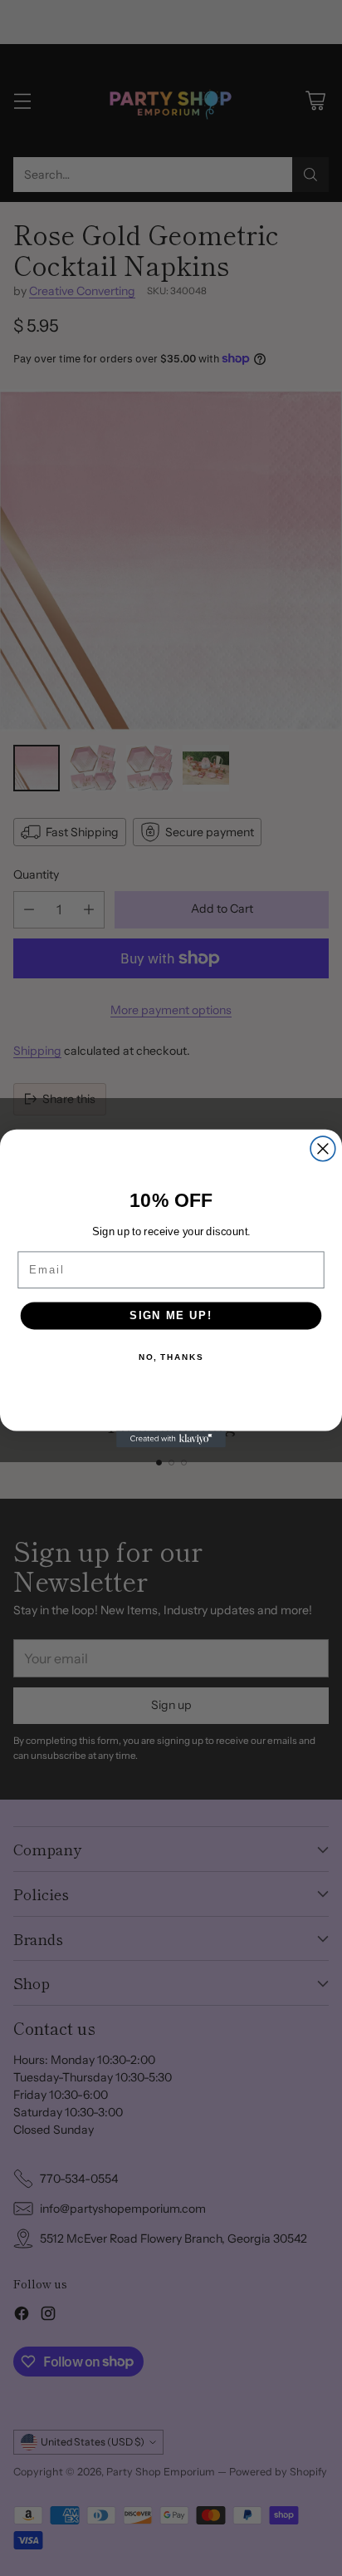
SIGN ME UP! (171, 1315)
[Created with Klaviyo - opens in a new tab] (171, 1439)
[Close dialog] (323, 1149)
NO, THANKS (171, 1357)
